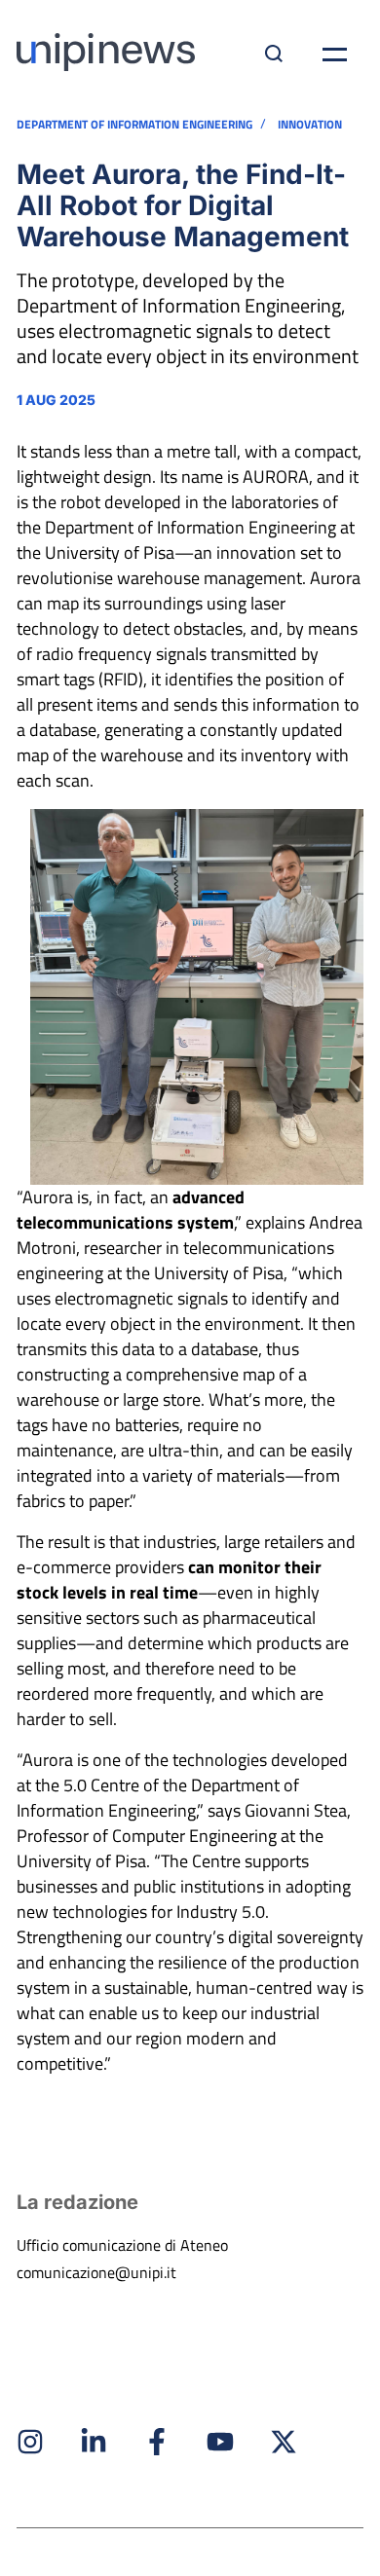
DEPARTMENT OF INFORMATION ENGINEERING (134, 125)
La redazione (77, 2202)
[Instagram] (30, 2442)
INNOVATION (310, 125)
